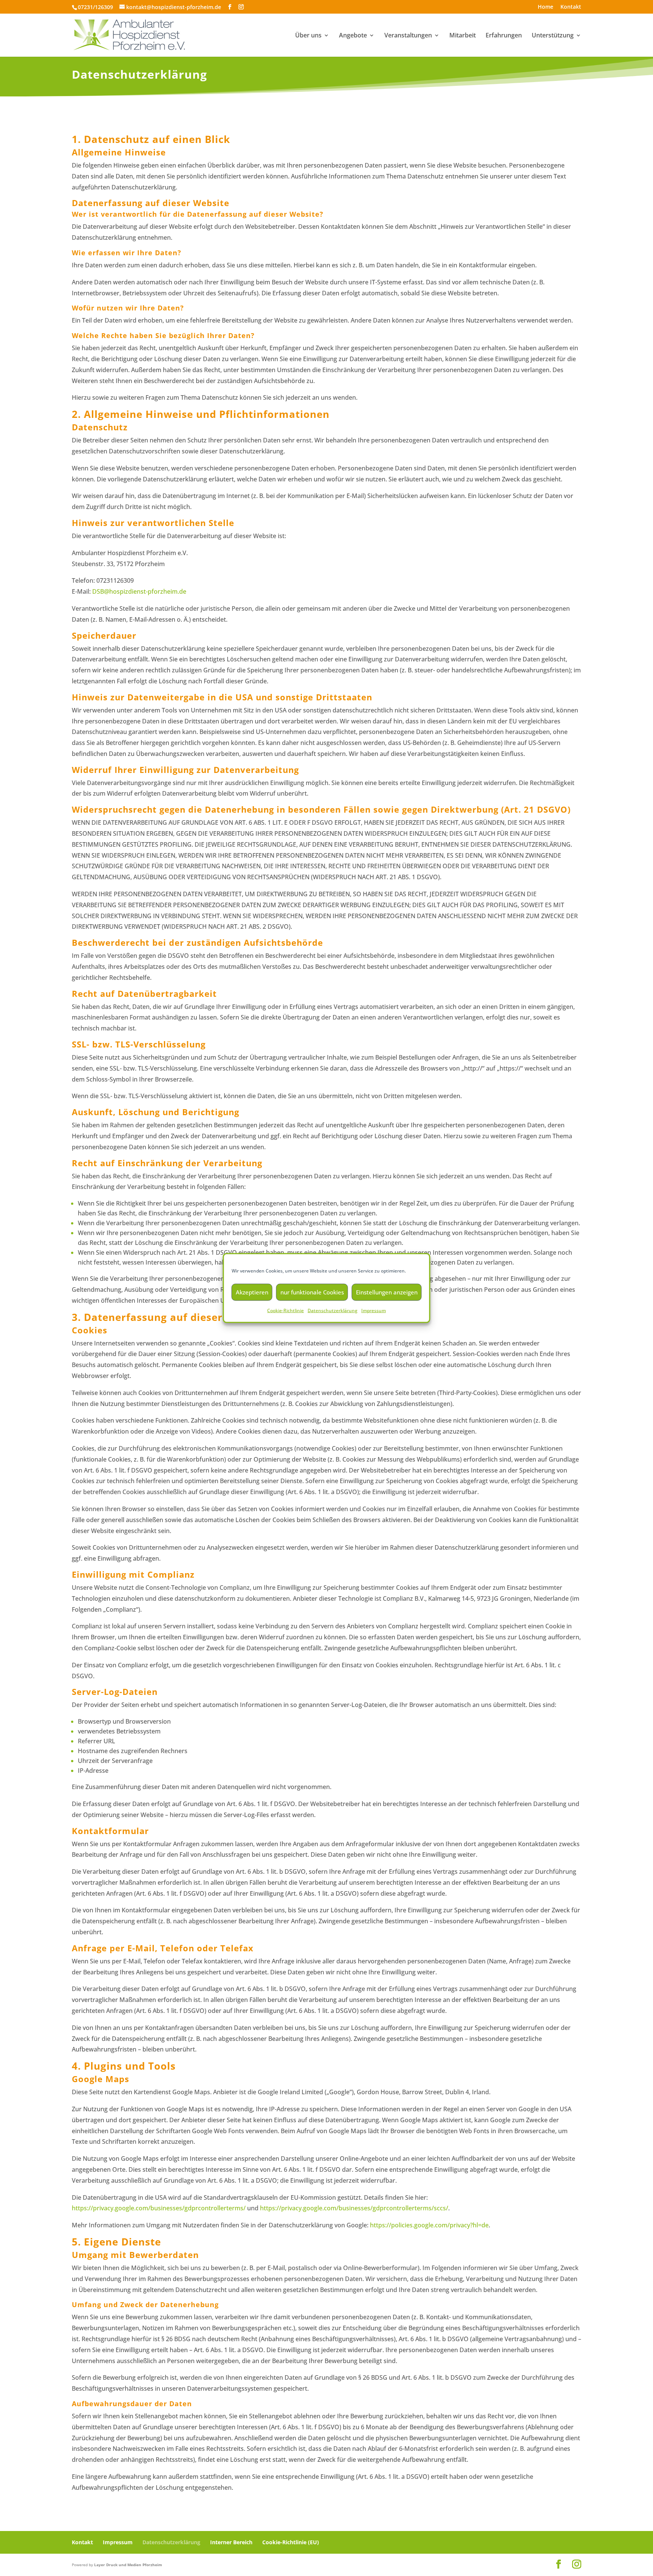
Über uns (308, 36)
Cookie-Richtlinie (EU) (291, 2542)
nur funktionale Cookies (312, 1292)
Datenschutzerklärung (333, 1311)
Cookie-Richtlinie (285, 1311)
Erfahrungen (504, 36)
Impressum (374, 1311)
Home (545, 7)
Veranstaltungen (408, 36)
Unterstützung (553, 36)
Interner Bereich (231, 2542)
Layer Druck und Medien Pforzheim (128, 2564)
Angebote (353, 36)
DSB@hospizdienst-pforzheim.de (139, 591)
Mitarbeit (463, 36)
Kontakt (571, 7)
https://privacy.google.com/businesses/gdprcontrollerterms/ (159, 2208)
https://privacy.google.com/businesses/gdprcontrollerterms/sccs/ (354, 2208)
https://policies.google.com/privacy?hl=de (429, 2225)
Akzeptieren (252, 1292)
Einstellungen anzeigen (387, 1292)
